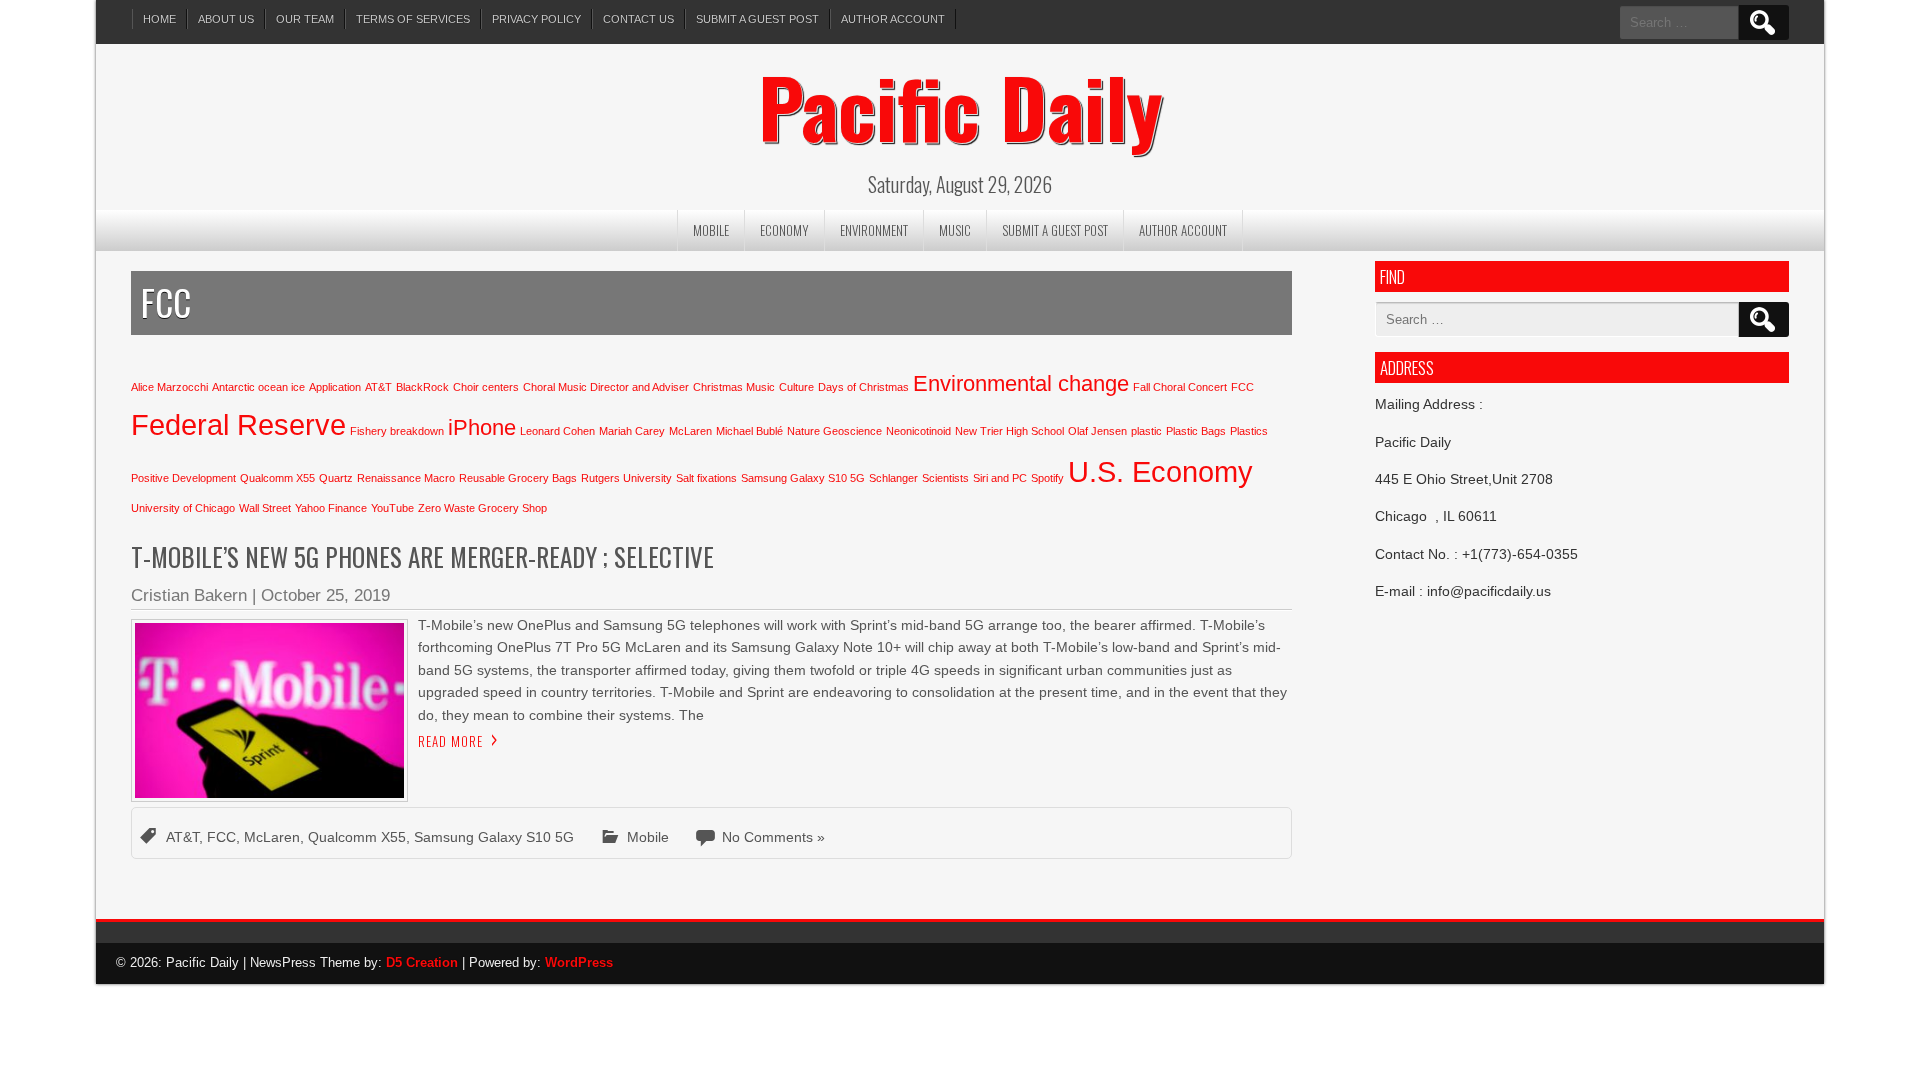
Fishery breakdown (397, 431)
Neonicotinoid (918, 431)
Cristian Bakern (189, 595)
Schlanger (893, 478)
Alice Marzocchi (169, 387)
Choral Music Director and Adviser (606, 387)
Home (159, 19)
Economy (784, 230)
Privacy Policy (536, 19)
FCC (1242, 387)
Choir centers (486, 387)
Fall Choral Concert (1180, 387)
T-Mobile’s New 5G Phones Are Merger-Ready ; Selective (422, 556)
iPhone (482, 427)
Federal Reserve (238, 424)
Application (335, 387)
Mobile (711, 230)
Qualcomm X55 (277, 478)
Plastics (1249, 431)
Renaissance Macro (406, 478)
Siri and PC (1000, 478)
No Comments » (773, 837)
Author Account (893, 19)
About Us (226, 19)
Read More (450, 741)
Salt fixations (706, 478)
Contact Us (638, 19)
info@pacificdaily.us (1489, 591)
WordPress (579, 962)
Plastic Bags (1196, 431)
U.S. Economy (1160, 471)
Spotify (1047, 478)
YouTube (392, 508)
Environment (874, 230)
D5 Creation (422, 962)
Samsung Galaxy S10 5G (803, 478)
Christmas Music (734, 387)
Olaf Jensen (1097, 431)
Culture (796, 387)
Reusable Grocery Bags (518, 478)
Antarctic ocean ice (258, 387)
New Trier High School (1009, 431)
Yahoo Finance (331, 508)
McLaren (690, 431)
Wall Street (265, 508)
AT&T (378, 387)
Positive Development (183, 478)
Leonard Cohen (557, 431)
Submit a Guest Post (757, 19)
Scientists (945, 478)
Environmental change (1021, 383)
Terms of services (413, 19)
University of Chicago (183, 508)
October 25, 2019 (325, 595)
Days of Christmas (863, 387)
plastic (1146, 431)
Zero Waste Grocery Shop (482, 508)
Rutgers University (626, 478)
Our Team (305, 19)
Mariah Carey (632, 431)
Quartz (336, 478)
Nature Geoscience (834, 431)
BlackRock (422, 387)
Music (955, 230)
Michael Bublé (749, 431)
